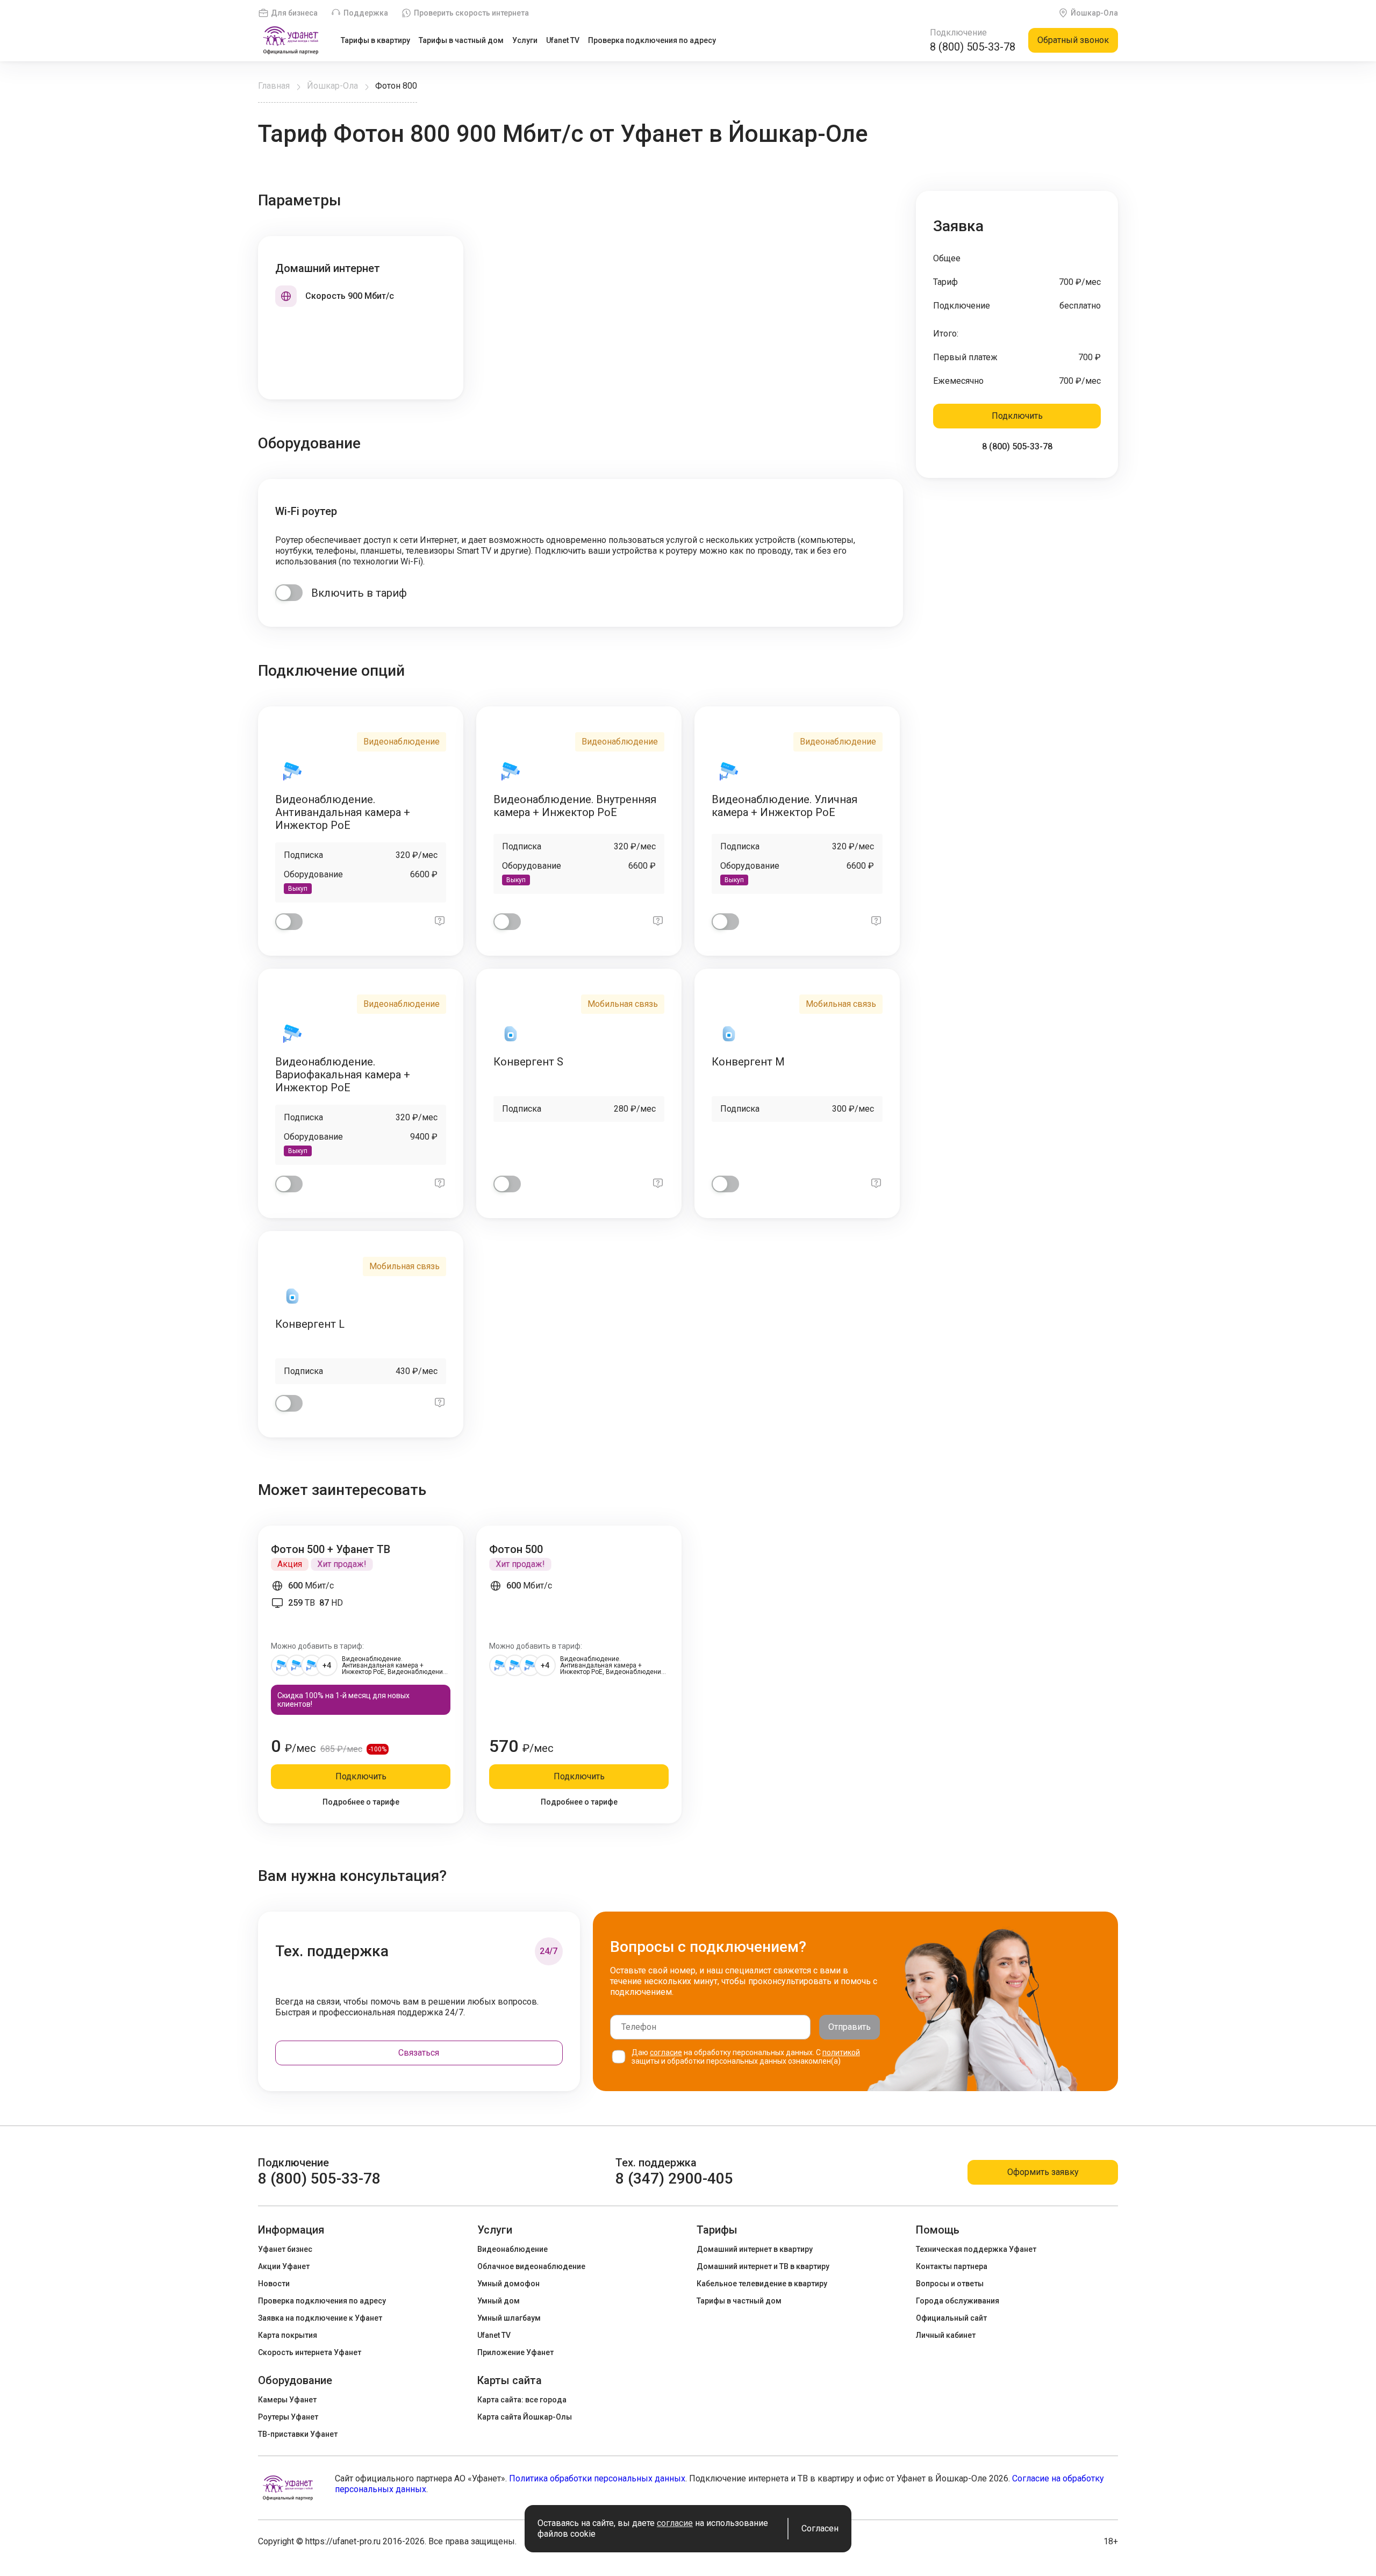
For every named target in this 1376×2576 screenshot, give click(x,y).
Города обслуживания (958, 2301)
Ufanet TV (563, 40)
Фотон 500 (516, 1549)
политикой (841, 2052)
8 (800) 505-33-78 (973, 47)
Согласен (820, 2528)
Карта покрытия (288, 2335)
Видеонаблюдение (513, 2249)
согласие (666, 2052)
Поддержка (366, 13)
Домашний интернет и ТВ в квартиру (763, 2266)
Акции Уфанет (284, 2266)
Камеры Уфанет (287, 2400)
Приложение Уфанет (515, 2352)
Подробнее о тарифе (361, 1802)
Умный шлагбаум (509, 2318)
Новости (274, 2284)
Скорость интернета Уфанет (310, 2352)
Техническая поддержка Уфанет (976, 2249)
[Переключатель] (289, 593)
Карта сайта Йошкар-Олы (525, 2417)
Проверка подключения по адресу (652, 40)
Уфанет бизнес (285, 2249)
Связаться (419, 2053)
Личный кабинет (946, 2335)
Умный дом (499, 2301)
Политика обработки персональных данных (597, 2478)
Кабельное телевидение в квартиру (762, 2284)
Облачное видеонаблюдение (531, 2266)
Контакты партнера (952, 2266)
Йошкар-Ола (1094, 13)
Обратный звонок (1073, 40)
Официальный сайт (951, 2318)
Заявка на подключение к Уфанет (320, 2318)
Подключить (1017, 416)
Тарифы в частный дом (461, 40)
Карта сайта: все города (522, 2400)
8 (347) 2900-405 (674, 2178)
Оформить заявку (1043, 2172)
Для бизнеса (294, 13)
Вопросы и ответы (950, 2284)
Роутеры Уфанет (288, 2417)
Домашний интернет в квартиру (755, 2249)
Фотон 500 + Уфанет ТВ (331, 1549)
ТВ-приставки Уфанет (298, 2434)
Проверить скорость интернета (471, 13)
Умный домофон (508, 2284)
